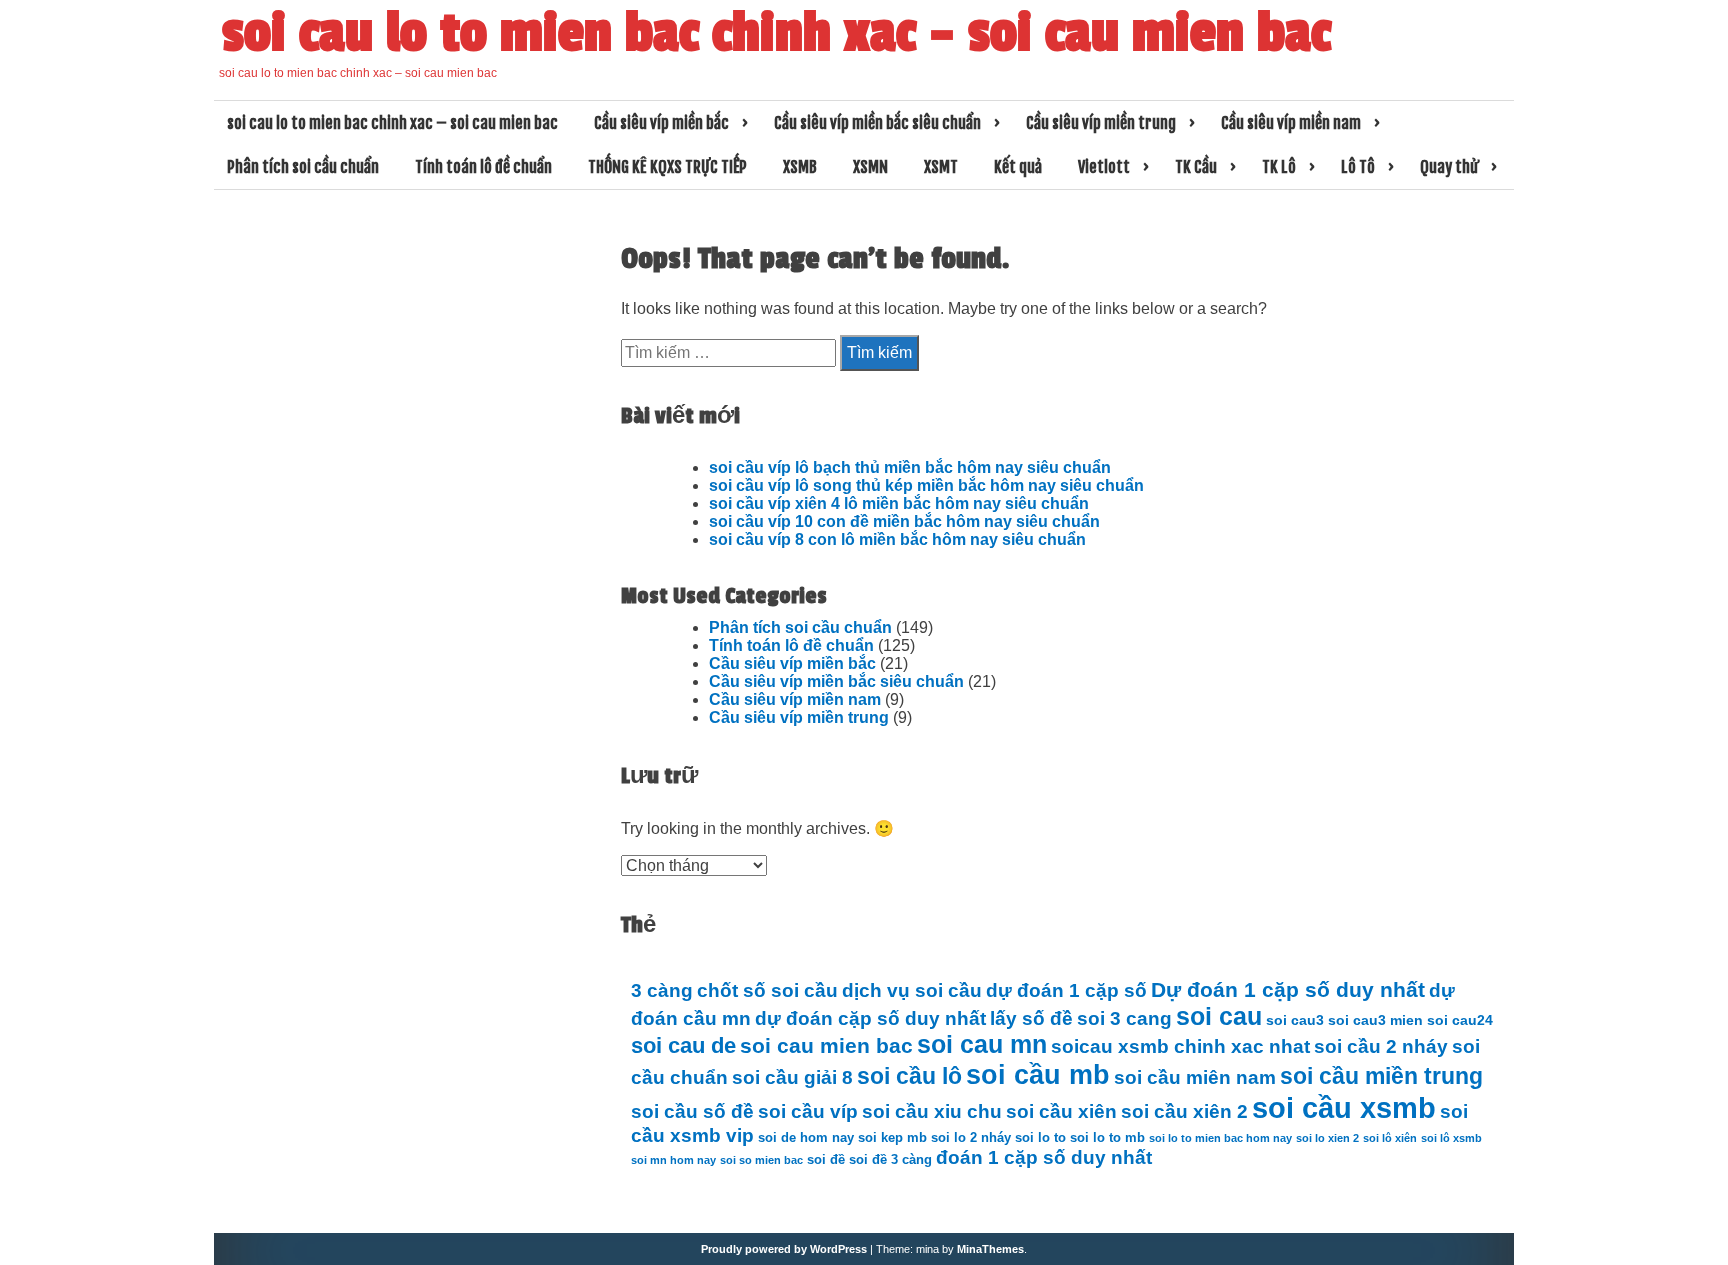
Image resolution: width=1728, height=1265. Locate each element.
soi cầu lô (909, 1076)
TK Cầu (1196, 167)
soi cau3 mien (1375, 1020)
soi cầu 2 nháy (1381, 1046)
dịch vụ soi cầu (912, 990)
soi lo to (1040, 1138)
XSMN (870, 167)
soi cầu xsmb (1344, 1107)
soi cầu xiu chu (932, 1111)
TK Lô (1279, 167)
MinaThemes (990, 1249)
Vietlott (1104, 167)
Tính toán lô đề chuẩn (483, 167)
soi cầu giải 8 (792, 1077)
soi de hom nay (806, 1138)
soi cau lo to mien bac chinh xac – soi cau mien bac (776, 33)
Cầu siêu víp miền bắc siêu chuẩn (877, 123)
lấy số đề (1031, 1018)
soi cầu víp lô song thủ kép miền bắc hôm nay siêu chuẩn (926, 485)
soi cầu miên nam (1195, 1077)
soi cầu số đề (692, 1111)
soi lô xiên (1390, 1138)
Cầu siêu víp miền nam (1291, 123)
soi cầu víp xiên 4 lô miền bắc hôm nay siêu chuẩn (899, 503)
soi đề (826, 1160)
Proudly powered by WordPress (784, 1249)
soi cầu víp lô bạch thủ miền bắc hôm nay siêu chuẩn (910, 467)
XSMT (941, 167)
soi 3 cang (1124, 1018)
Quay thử (1449, 167)
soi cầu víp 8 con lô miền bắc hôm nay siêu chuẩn (897, 539)
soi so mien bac (761, 1160)
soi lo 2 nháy (971, 1137)
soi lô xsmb (1451, 1138)
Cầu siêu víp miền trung (1101, 123)
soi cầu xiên (1061, 1111)
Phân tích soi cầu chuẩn (303, 167)
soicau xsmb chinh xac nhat (1180, 1046)
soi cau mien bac (826, 1046)
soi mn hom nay (673, 1160)
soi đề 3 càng (890, 1160)
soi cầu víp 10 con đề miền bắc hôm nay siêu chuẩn (904, 521)
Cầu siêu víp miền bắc (661, 123)
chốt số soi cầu (767, 990)
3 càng (662, 990)
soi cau (1219, 1016)
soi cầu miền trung (1381, 1076)
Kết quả (1018, 167)
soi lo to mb (1107, 1138)
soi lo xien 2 (1327, 1138)
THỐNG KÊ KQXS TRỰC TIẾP (667, 167)
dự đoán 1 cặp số (1066, 990)
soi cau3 (1295, 1020)
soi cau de (683, 1045)
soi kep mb (892, 1138)
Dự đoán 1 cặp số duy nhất (1288, 990)
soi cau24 (1460, 1020)
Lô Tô (1358, 167)
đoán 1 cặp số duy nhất (1044, 1157)
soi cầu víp (808, 1111)
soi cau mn (982, 1044)
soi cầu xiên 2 (1184, 1111)
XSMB (800, 167)
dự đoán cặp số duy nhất (870, 1018)
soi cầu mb (1038, 1074)
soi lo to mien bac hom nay (1220, 1138)
